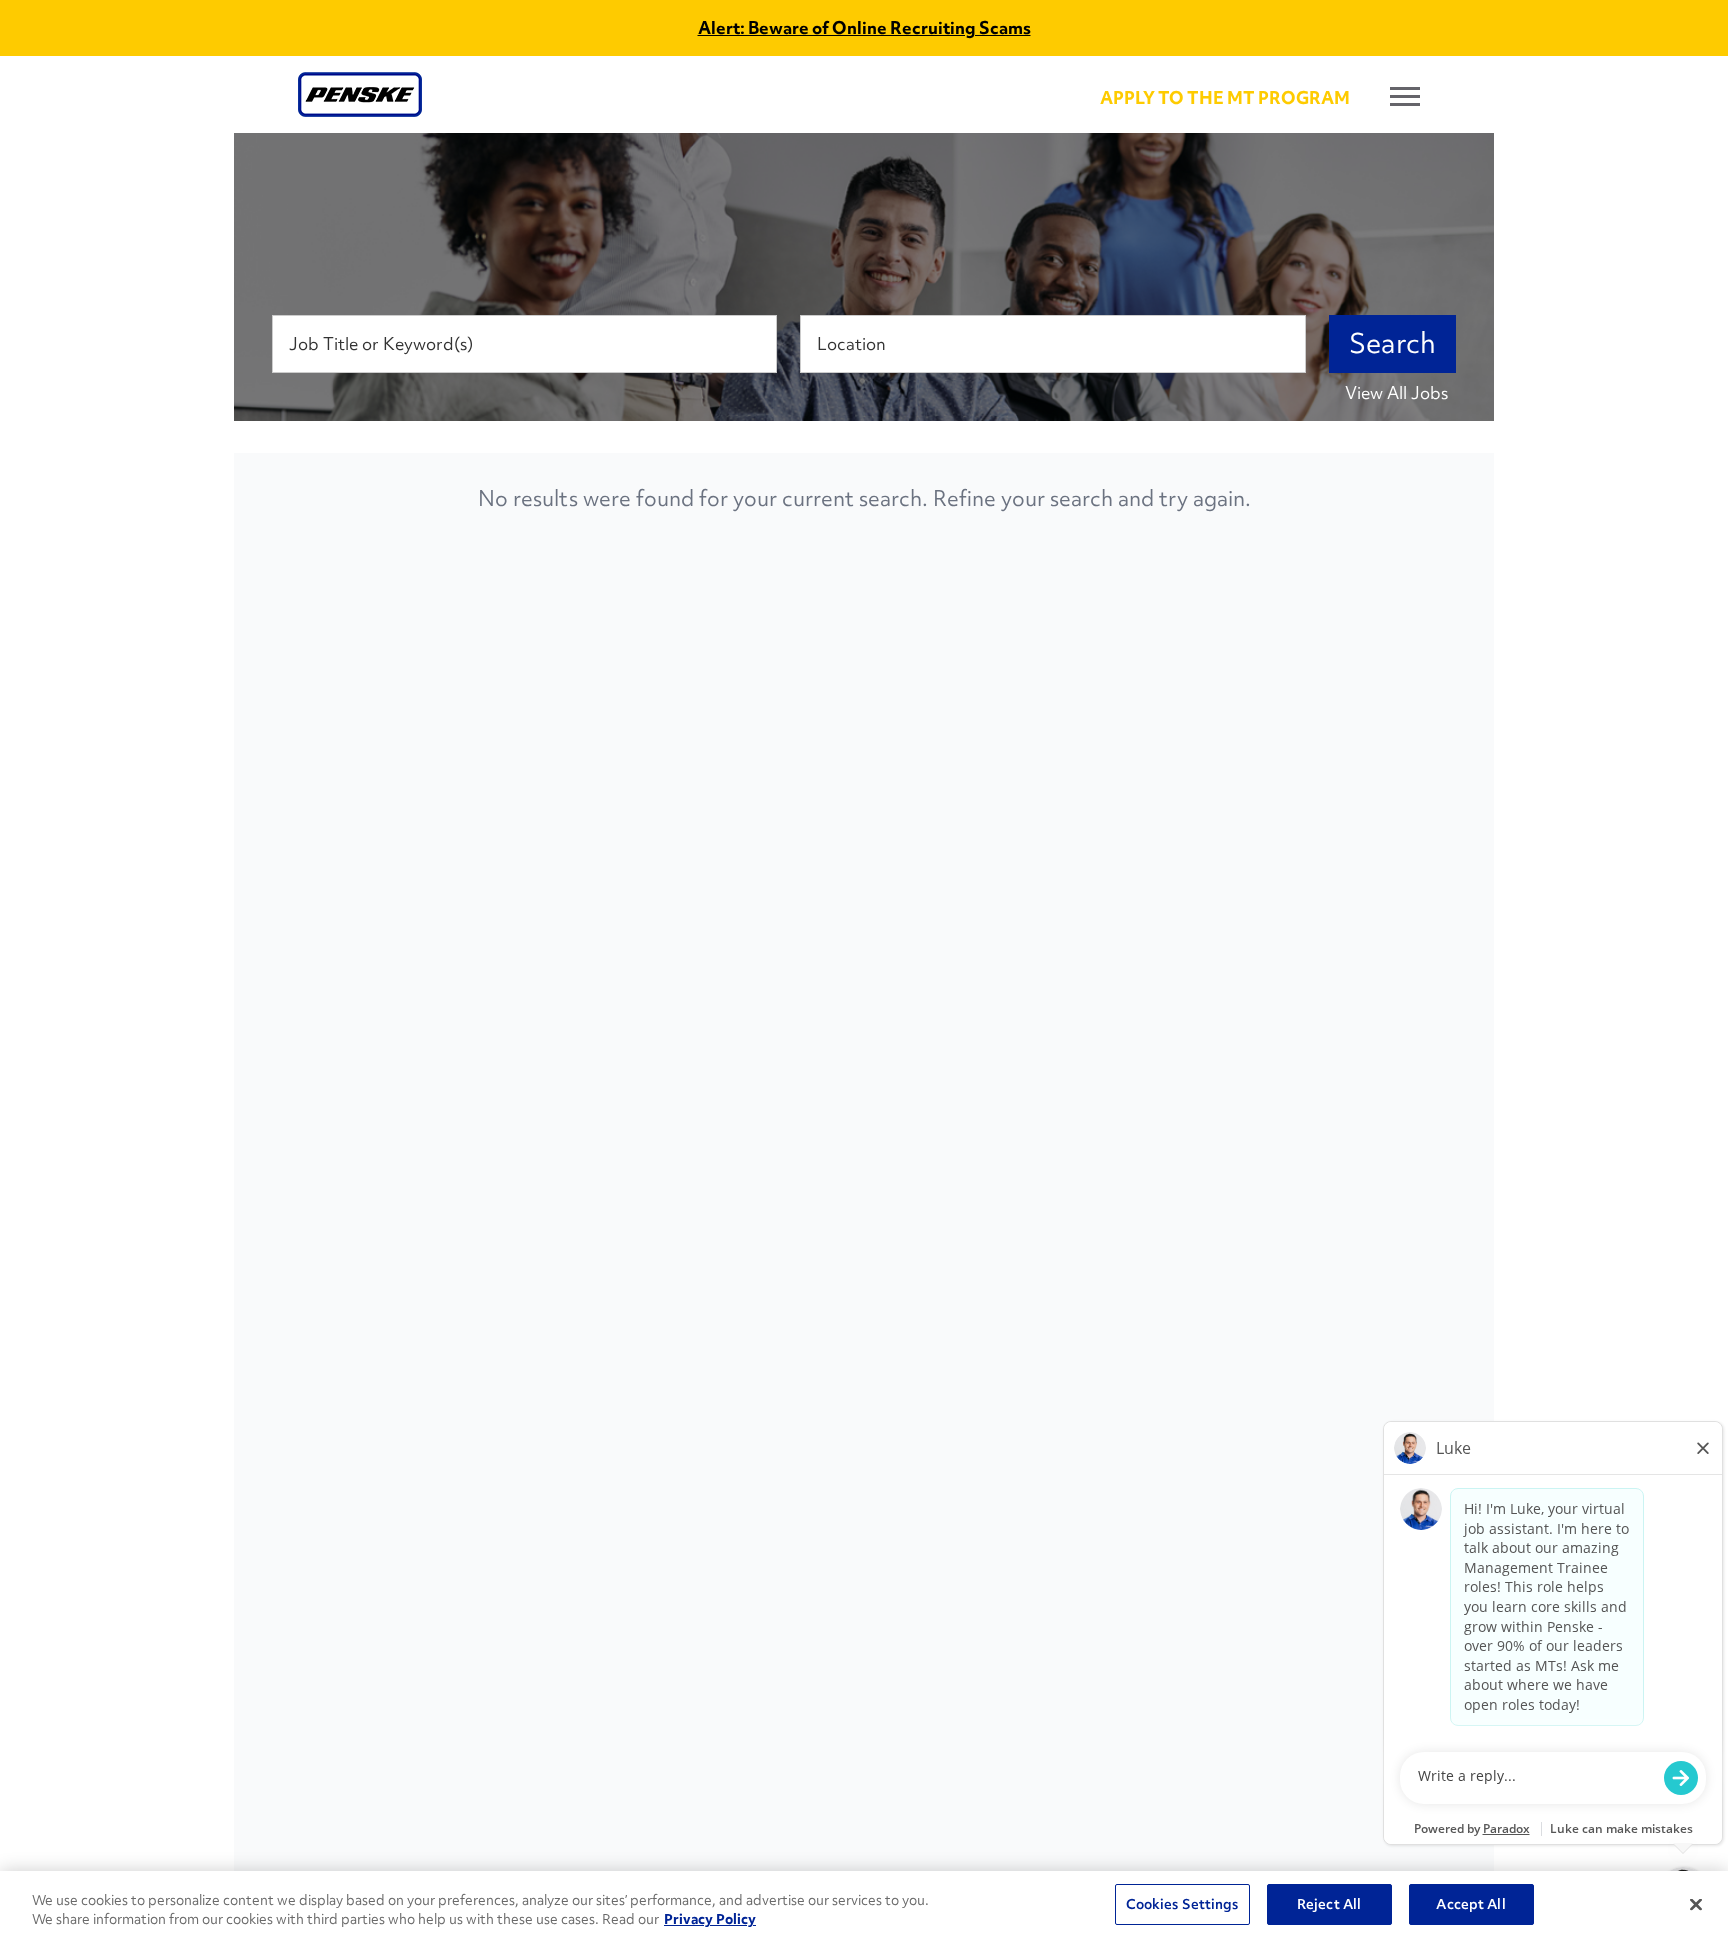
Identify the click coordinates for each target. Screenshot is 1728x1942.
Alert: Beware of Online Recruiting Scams (864, 27)
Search (1392, 343)
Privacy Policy (710, 1920)
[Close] (1696, 1904)
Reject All (1329, 1904)
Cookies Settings (1182, 1904)
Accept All (1470, 1904)
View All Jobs (1396, 392)
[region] (864, 1906)
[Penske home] (360, 94)
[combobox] (524, 344)
